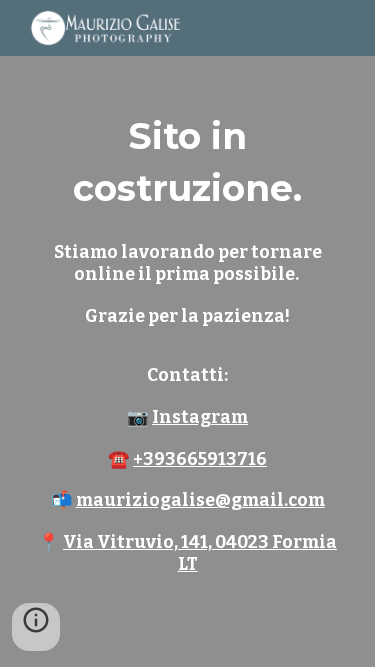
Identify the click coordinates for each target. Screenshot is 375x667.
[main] (188, 333)
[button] (36, 627)
